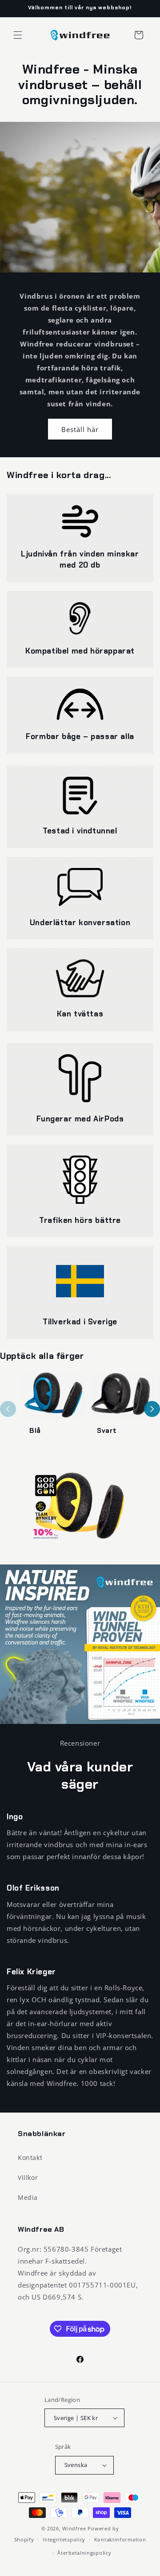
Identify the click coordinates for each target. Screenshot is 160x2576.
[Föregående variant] (8, 1409)
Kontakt (30, 2158)
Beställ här (80, 429)
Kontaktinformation (120, 2539)
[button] (18, 35)
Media (28, 2197)
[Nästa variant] (152, 1409)
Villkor (28, 2177)
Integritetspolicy (64, 2539)
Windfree (74, 2528)
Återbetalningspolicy (84, 2553)
